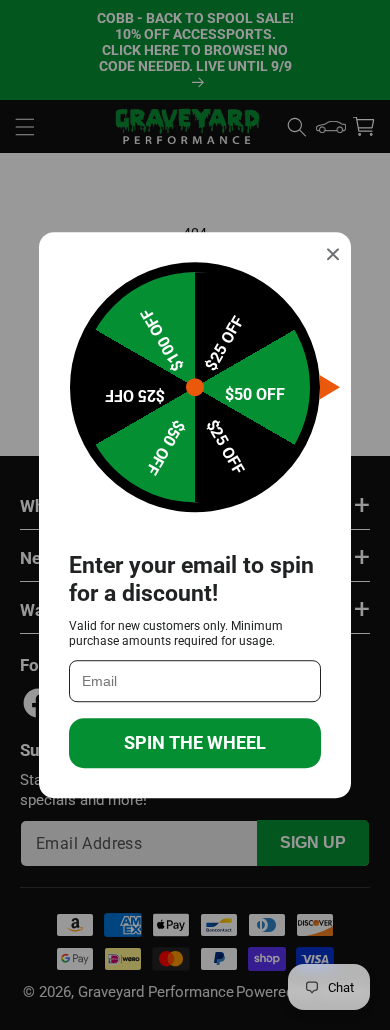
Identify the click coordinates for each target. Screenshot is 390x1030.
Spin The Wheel (195, 742)
